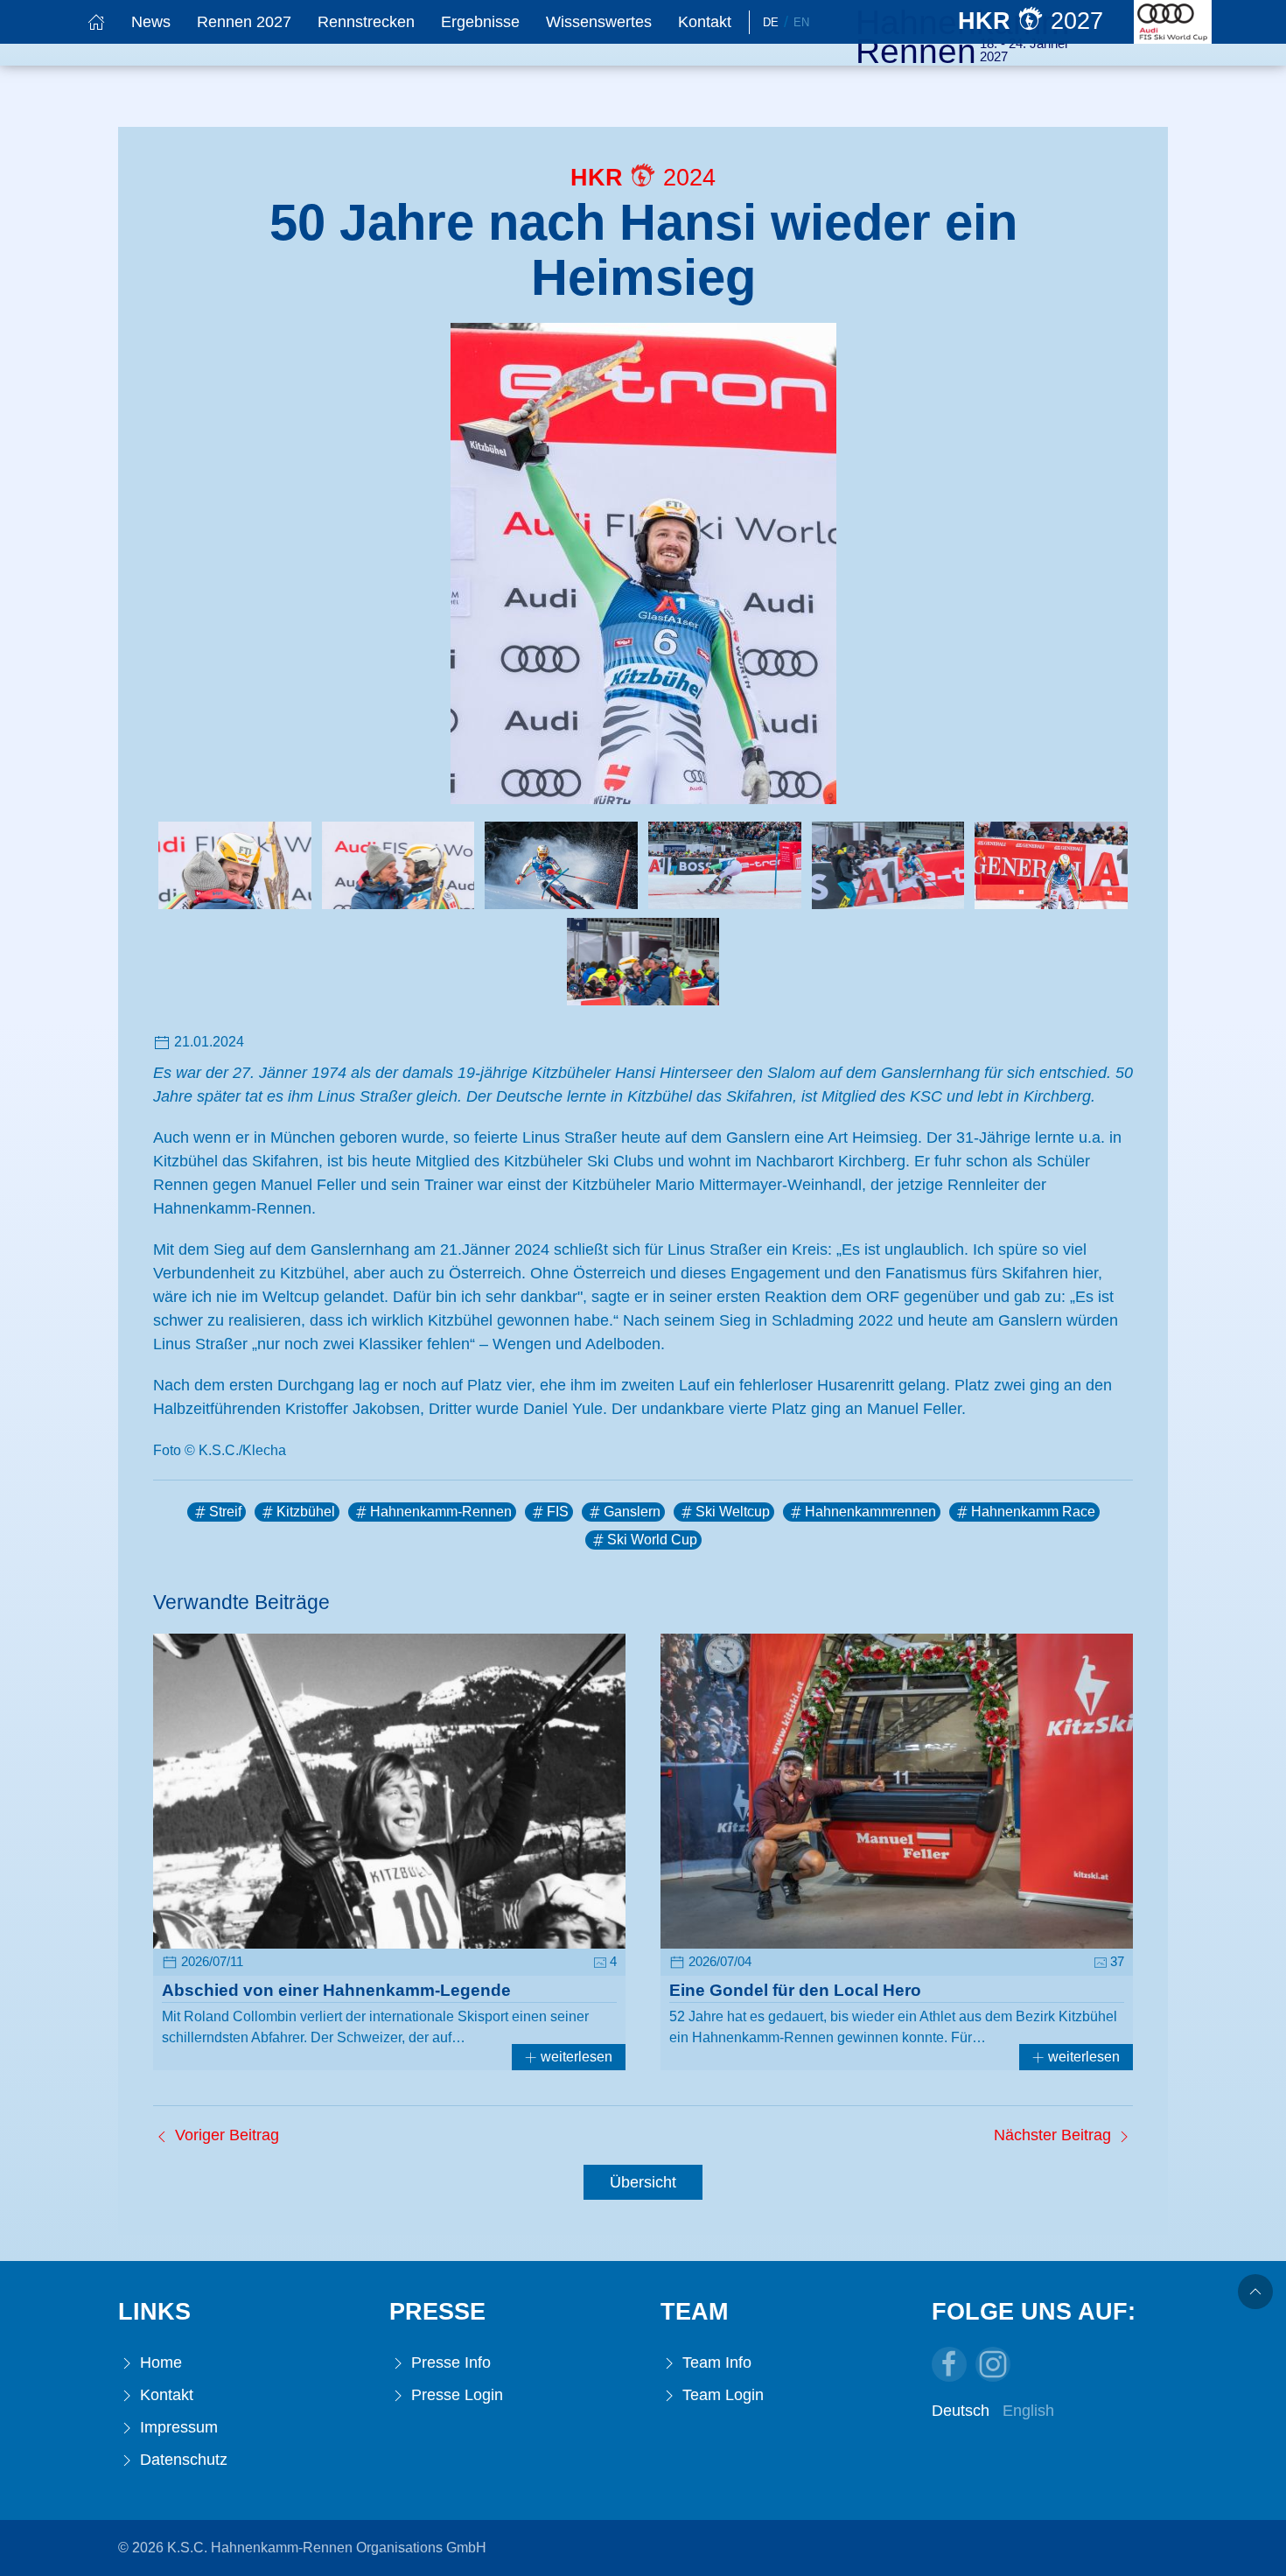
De (771, 22)
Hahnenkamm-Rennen (441, 1512)
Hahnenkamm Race (1033, 1512)
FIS (558, 1512)
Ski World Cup (652, 1540)
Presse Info (449, 2362)
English (1028, 2411)
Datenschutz (182, 2460)
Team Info (715, 2362)
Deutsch (961, 2411)
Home (159, 2362)
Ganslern (632, 1512)
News (151, 22)
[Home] (96, 22)
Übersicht (643, 2182)
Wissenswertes (599, 22)
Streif (225, 1512)
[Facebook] (949, 2364)
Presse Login (455, 2395)
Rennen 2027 (244, 22)
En (801, 22)
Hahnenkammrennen (870, 1512)
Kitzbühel (306, 1512)
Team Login (721, 2395)
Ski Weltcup (733, 1512)
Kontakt (705, 22)
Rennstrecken (366, 22)
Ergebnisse (480, 22)
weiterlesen (575, 2057)
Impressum (177, 2427)
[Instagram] (993, 2364)
